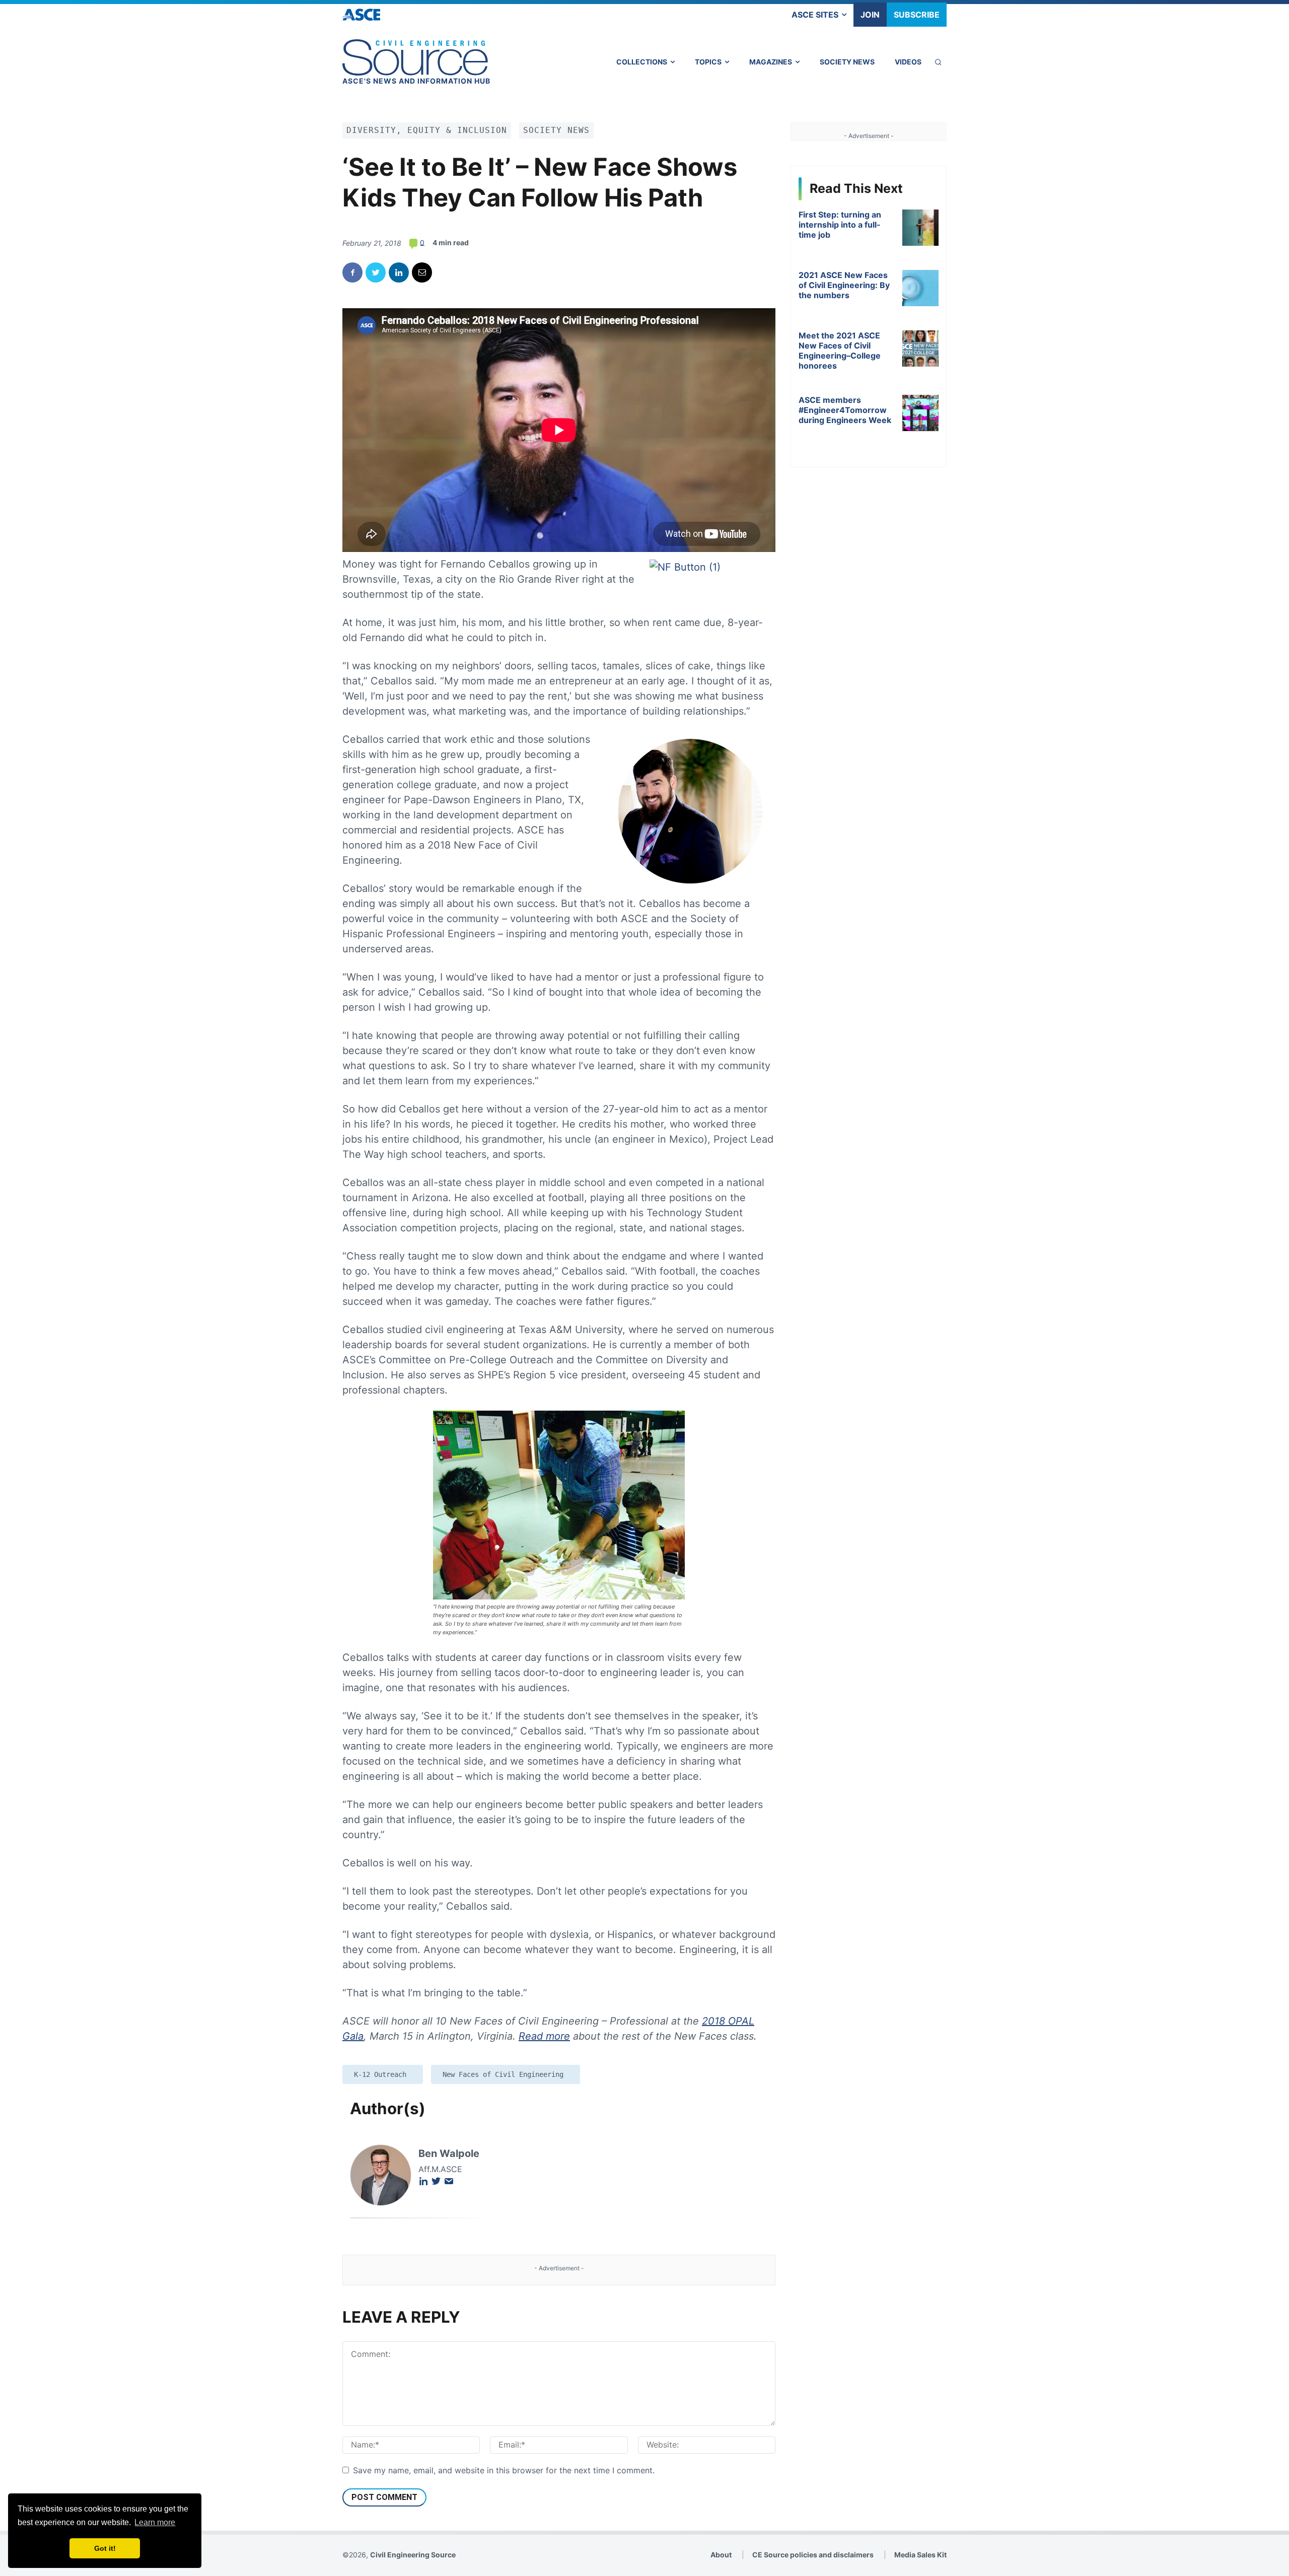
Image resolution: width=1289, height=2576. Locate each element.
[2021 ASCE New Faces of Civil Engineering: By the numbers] (920, 288)
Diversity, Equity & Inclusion (427, 130)
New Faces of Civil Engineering (503, 2074)
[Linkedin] (399, 272)
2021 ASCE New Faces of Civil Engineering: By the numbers (844, 285)
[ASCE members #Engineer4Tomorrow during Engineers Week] (920, 413)
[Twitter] (376, 272)
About (721, 2555)
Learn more (155, 2522)
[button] (938, 62)
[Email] (422, 272)
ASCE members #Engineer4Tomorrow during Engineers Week (845, 410)
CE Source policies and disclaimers (813, 2555)
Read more (544, 2036)
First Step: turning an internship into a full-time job (840, 225)
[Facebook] (352, 272)
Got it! (105, 2548)
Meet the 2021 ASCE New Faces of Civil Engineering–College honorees (840, 351)
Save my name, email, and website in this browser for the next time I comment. (504, 2470)
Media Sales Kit (920, 2555)
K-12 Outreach (380, 2074)
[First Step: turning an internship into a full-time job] (920, 228)
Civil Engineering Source (413, 2555)
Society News (556, 130)
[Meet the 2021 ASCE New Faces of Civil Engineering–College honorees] (920, 349)
